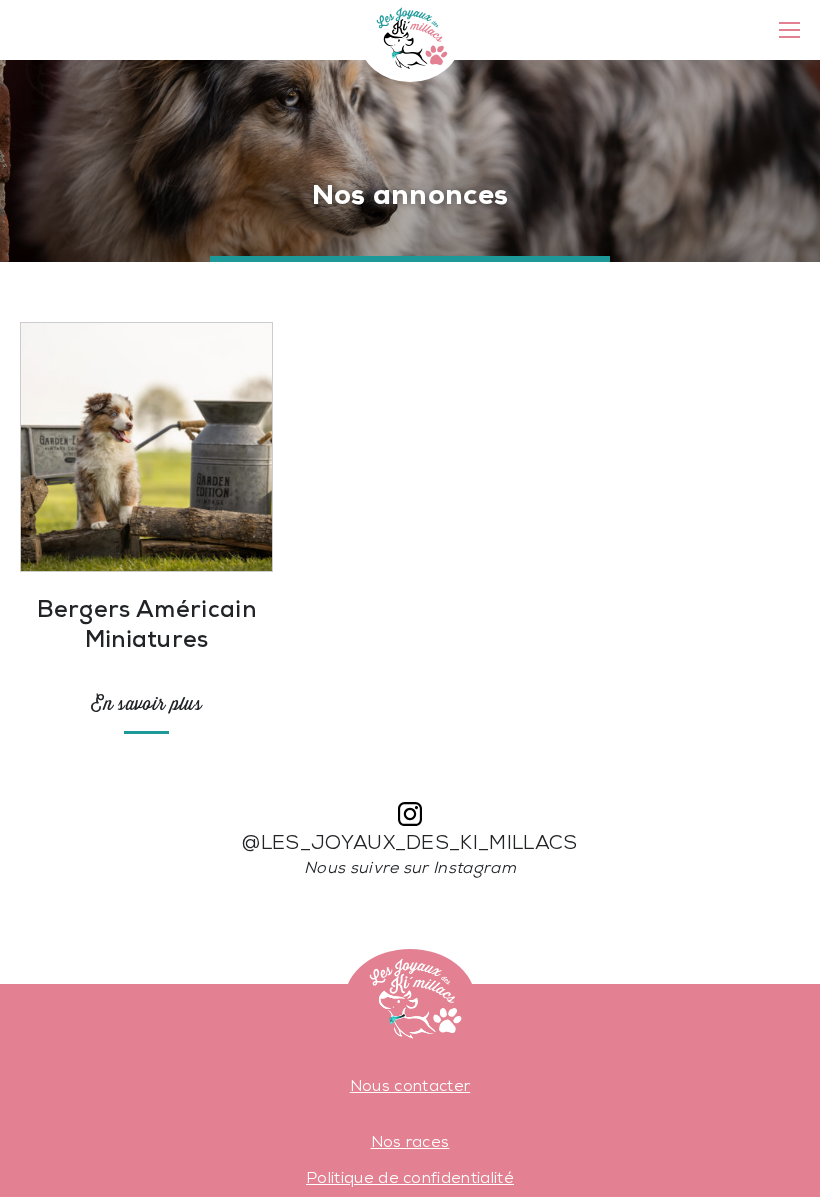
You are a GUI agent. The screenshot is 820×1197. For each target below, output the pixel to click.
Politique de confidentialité (410, 1179)
